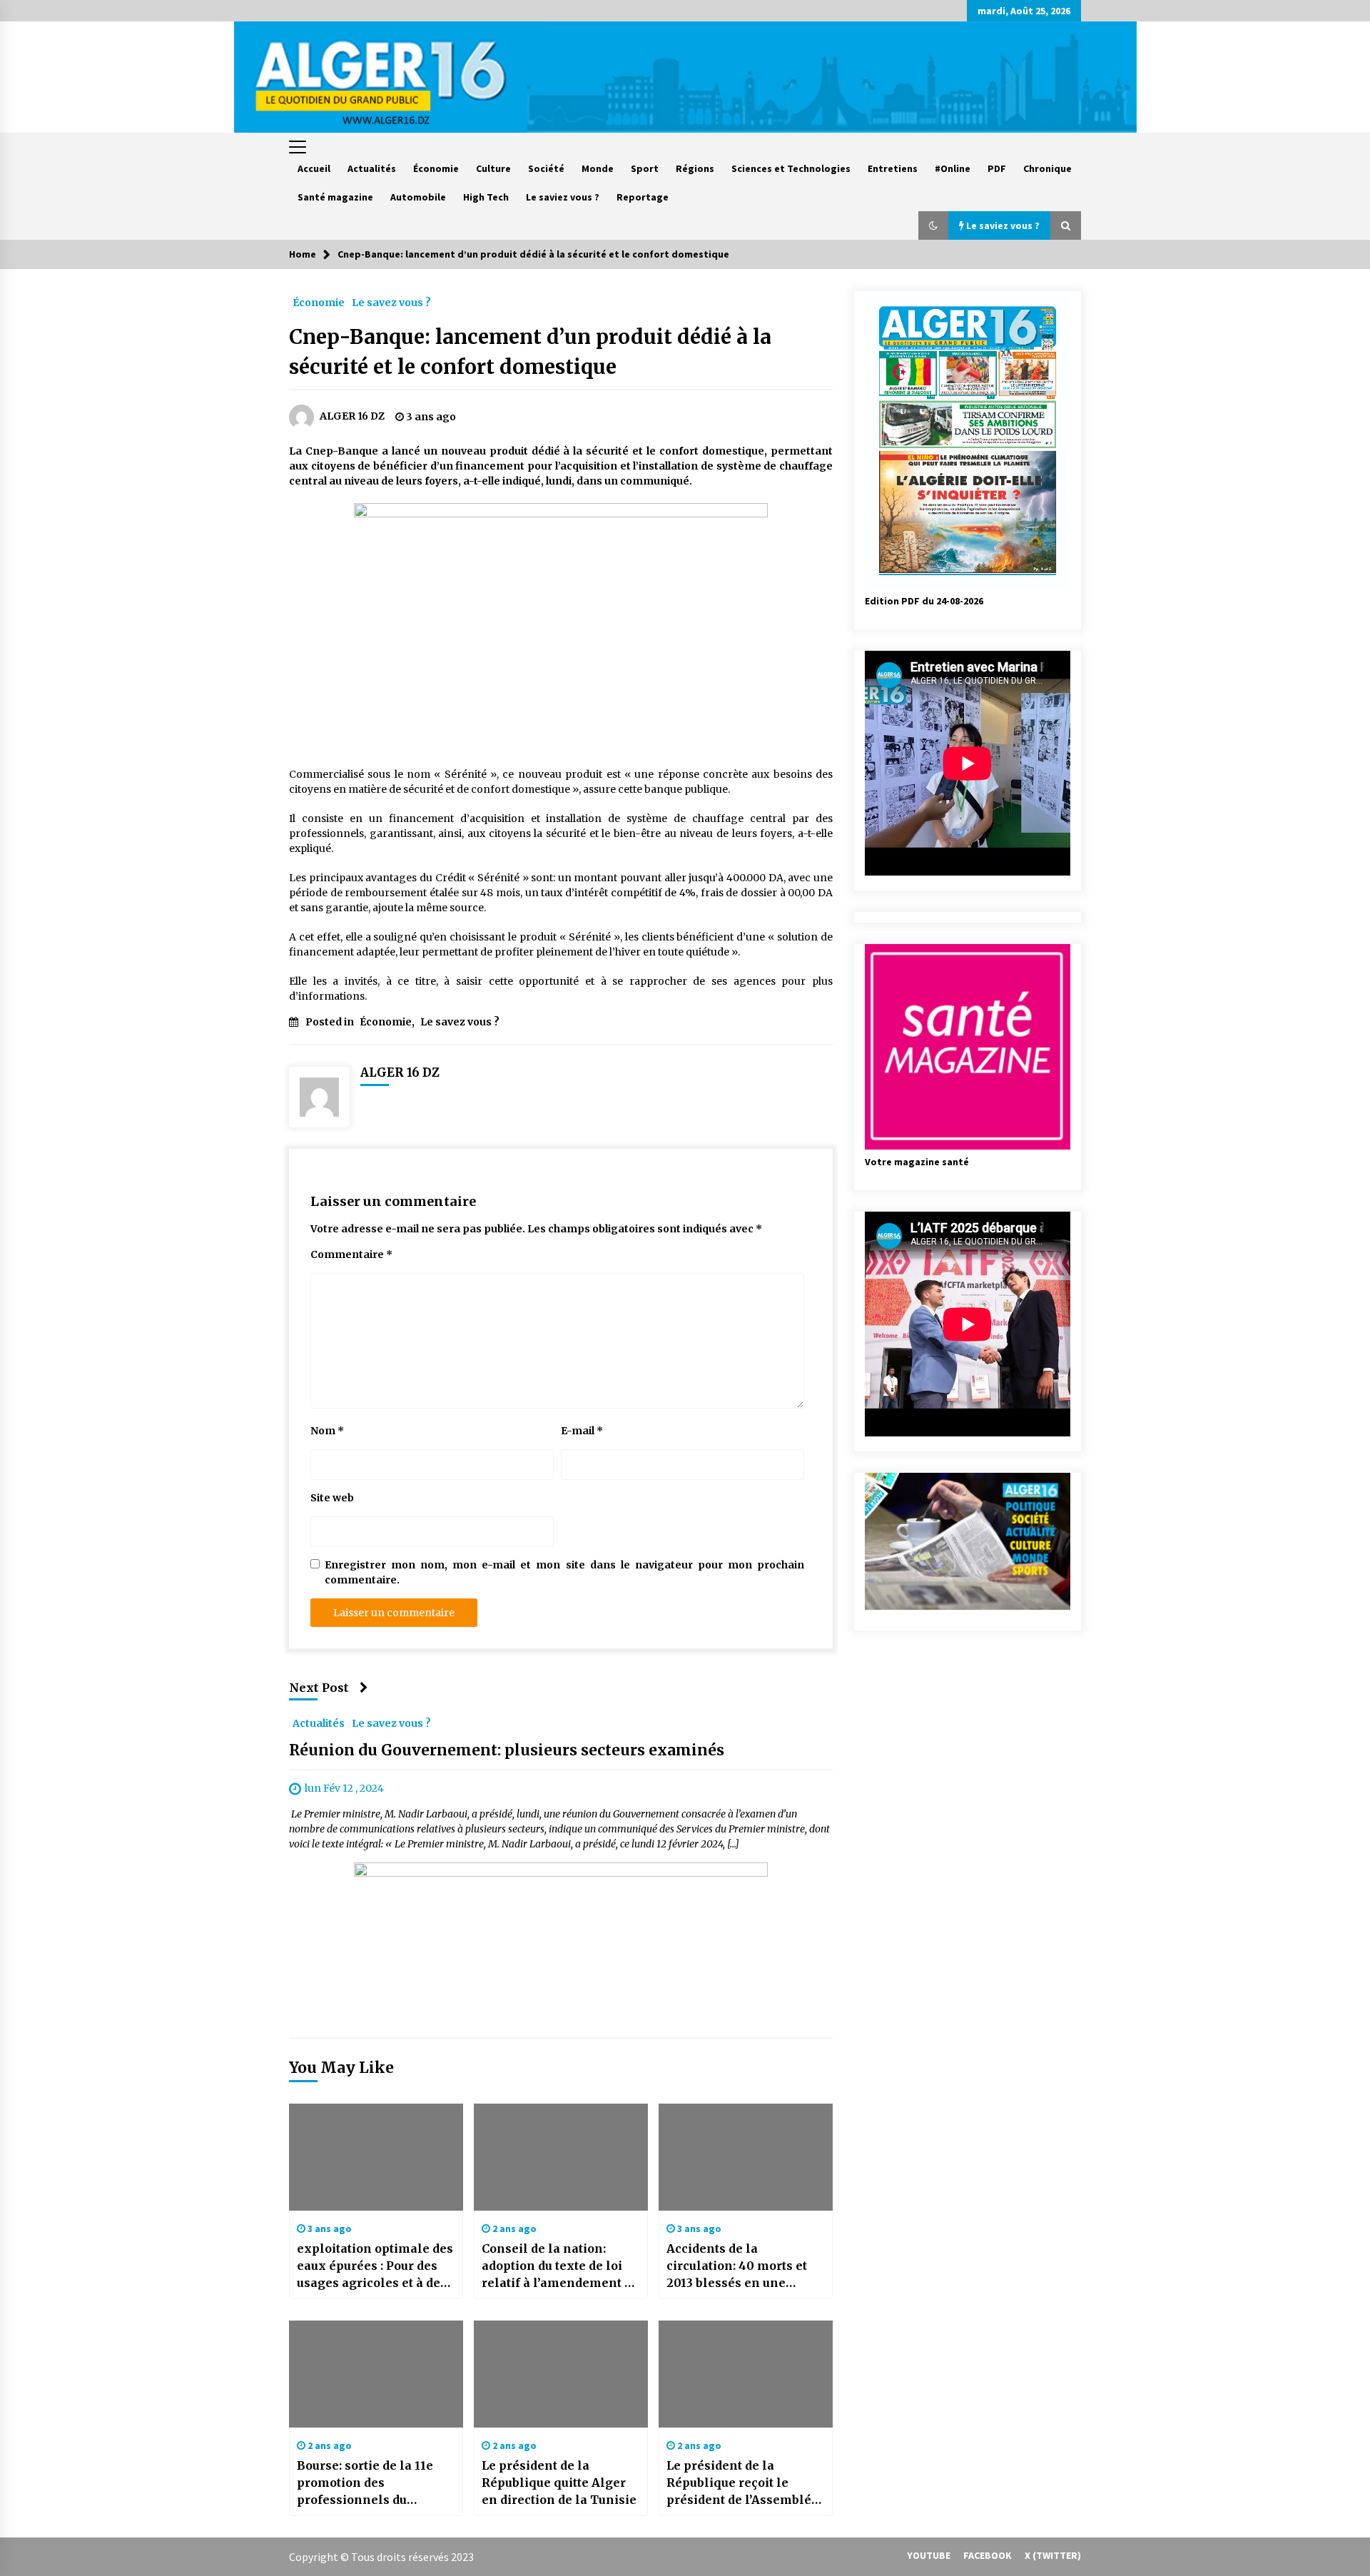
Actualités (372, 168)
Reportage (643, 197)
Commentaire (351, 1254)
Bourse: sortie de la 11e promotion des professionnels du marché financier (365, 2483)
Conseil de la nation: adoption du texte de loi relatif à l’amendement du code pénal (560, 2266)
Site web (332, 1498)
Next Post (319, 1688)
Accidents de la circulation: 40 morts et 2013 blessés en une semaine (737, 2266)
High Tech (486, 197)
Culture (493, 168)
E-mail (582, 1431)
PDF (997, 168)
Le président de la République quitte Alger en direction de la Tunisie (559, 2483)
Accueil (314, 168)
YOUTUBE (929, 2555)
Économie (436, 168)
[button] (933, 225)
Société (546, 168)
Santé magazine (335, 197)
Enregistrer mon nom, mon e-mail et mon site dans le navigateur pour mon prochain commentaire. (564, 1572)
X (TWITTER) (1053, 2555)
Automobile (418, 197)
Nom (327, 1431)
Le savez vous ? (391, 302)
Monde (598, 168)
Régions (695, 168)
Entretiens (893, 168)
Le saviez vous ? (563, 197)
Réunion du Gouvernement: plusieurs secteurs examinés (507, 1751)
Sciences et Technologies (791, 168)
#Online (953, 168)
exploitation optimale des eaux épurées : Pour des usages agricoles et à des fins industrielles (375, 2266)
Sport (645, 168)
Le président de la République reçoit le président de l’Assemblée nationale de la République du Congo (742, 2483)
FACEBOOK (988, 2555)
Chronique (1047, 168)
